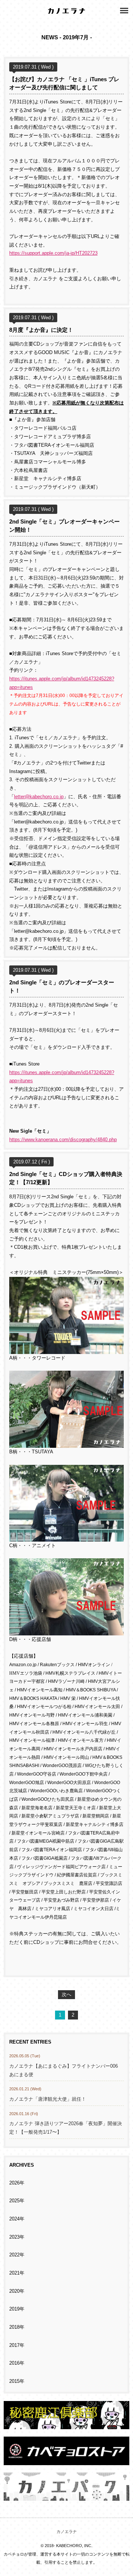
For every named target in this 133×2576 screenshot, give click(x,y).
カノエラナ (67, 2532)
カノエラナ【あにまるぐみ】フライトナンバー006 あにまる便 (64, 2070)
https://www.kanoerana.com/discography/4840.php (63, 1140)
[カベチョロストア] (66, 2461)
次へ (66, 1995)
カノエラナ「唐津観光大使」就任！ (48, 2099)
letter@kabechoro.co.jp (39, 797)
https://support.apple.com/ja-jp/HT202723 (53, 253)
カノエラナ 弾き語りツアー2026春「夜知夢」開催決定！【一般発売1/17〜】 (66, 2128)
